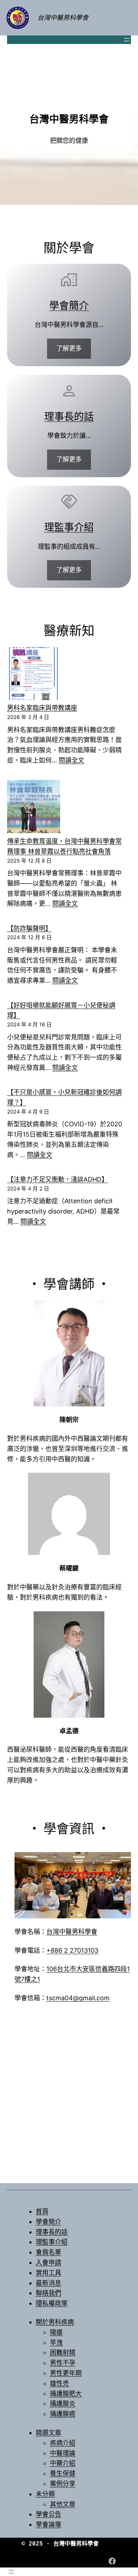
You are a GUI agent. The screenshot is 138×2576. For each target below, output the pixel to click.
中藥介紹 (63, 2463)
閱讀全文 (71, 760)
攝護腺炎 (63, 2404)
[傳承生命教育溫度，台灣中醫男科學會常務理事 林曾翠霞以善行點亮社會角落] (34, 808)
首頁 (42, 2211)
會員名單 (48, 2252)
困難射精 (63, 2352)
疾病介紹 (63, 2443)
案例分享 (63, 2484)
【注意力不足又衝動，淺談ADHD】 (57, 1179)
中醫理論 (63, 2453)
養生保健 (63, 2473)
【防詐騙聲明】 (29, 928)
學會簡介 (69, 306)
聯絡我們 (48, 2293)
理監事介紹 (69, 527)
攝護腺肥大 (66, 2394)
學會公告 (48, 2514)
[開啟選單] (127, 40)
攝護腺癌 (63, 2414)
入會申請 (48, 2262)
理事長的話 (69, 417)
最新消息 (48, 2283)
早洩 (56, 2343)
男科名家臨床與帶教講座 (42, 708)
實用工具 (48, 2273)
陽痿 (56, 2332)
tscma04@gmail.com (78, 1998)
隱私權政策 (52, 2303)
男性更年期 (66, 2373)
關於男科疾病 (55, 2322)
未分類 (45, 2494)
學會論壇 (48, 2524)
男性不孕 (63, 2363)
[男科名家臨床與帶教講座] (34, 675)
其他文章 (63, 2504)
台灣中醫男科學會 (63, 18)
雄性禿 (59, 2383)
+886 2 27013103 (72, 1950)
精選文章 (48, 2433)
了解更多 (69, 348)
